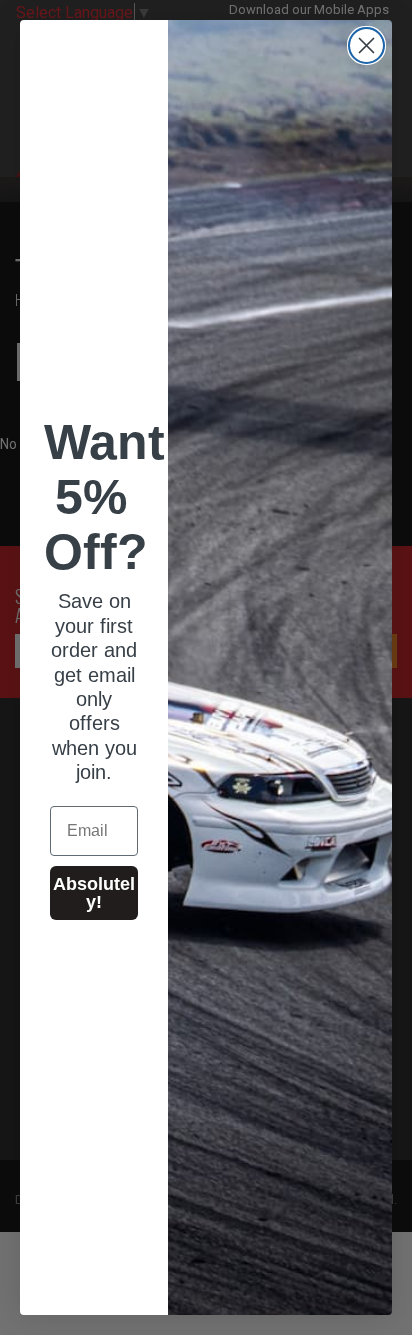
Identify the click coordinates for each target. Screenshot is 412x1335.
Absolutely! (94, 893)
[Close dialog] (366, 45)
